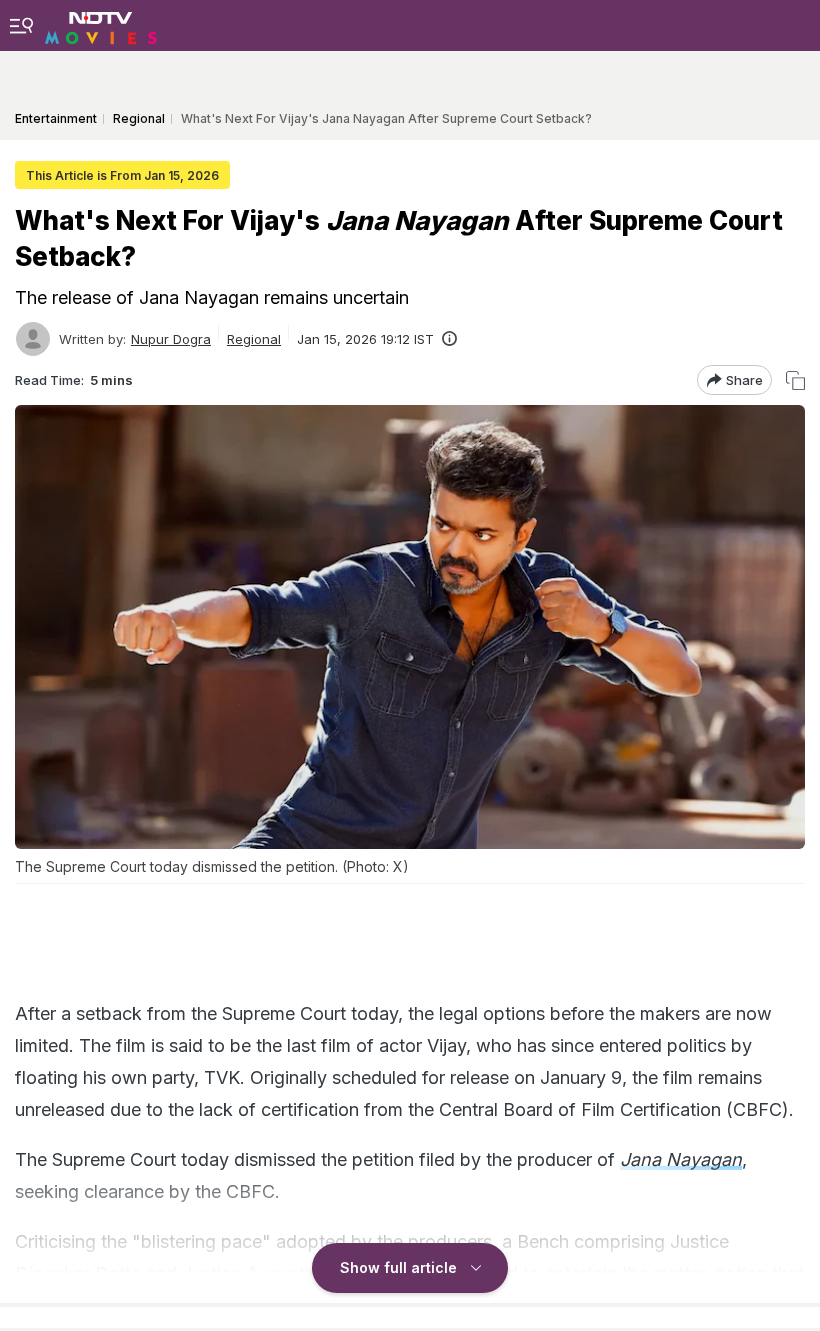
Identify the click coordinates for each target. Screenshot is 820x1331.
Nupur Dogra (171, 339)
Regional (254, 339)
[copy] (795, 380)
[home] (101, 25)
